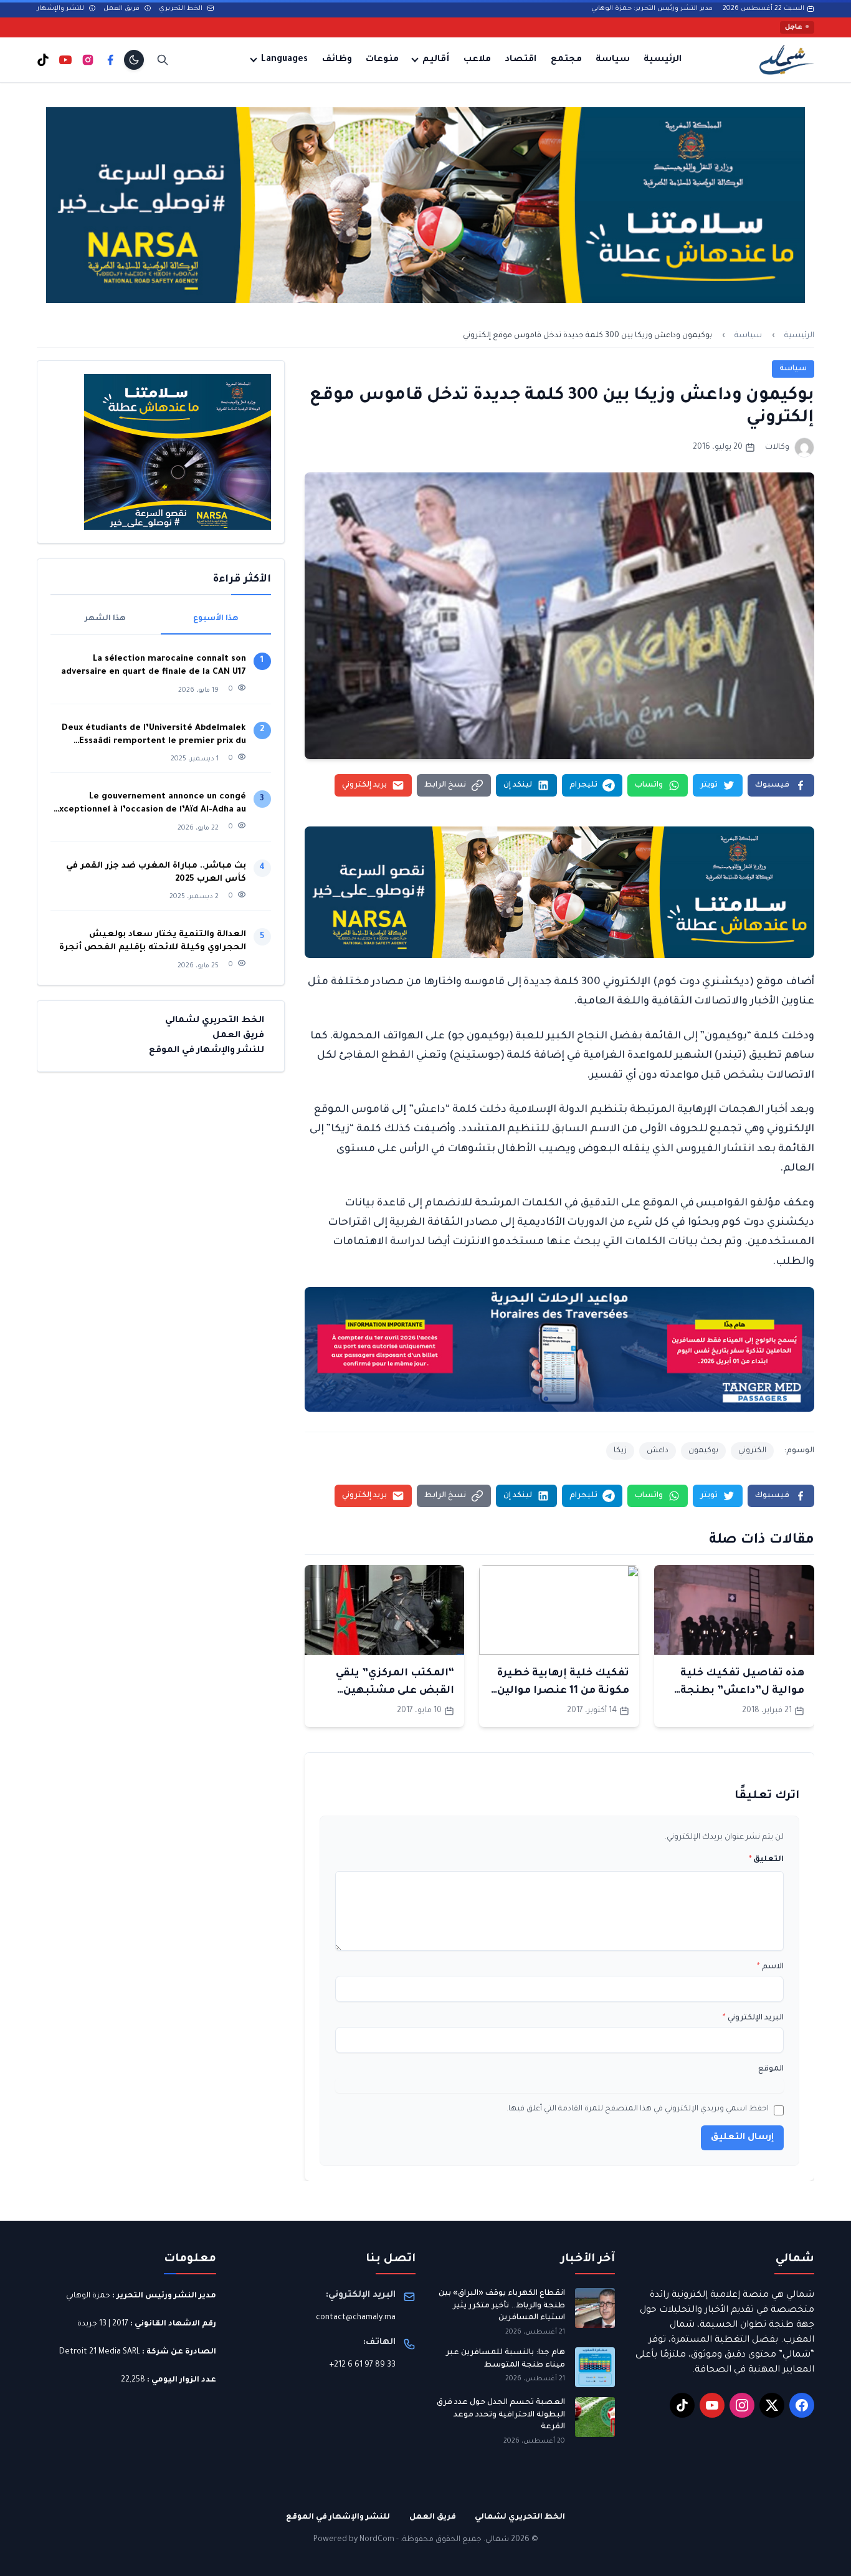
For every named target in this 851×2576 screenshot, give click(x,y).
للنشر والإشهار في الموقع (207, 1051)
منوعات (382, 60)
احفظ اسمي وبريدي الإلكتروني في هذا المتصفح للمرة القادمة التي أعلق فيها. (638, 2109)
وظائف (337, 60)
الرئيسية (663, 60)
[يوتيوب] (65, 60)
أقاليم (436, 60)
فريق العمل (122, 9)
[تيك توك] (43, 60)
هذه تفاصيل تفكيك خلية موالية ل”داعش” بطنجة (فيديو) (742, 1691)
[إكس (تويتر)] (772, 2405)
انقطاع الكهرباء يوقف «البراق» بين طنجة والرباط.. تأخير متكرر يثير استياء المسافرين (502, 2306)
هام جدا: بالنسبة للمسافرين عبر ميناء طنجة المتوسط (506, 2359)
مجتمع (566, 60)
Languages (284, 60)
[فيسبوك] (110, 60)
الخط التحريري (182, 9)
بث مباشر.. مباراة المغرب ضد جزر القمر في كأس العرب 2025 (156, 873)
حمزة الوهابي (88, 2296)
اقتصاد (521, 60)
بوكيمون (703, 1451)
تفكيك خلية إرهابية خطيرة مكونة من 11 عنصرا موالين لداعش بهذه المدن (563, 1691)
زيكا (620, 1451)
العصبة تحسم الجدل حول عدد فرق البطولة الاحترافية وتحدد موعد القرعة (501, 2415)
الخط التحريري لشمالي (215, 1021)
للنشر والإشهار (61, 9)
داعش (658, 1451)
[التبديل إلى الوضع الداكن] (134, 60)
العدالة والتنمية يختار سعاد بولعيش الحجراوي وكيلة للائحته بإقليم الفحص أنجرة (153, 941)
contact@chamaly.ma (356, 2318)
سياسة (613, 60)
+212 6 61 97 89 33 (363, 2365)
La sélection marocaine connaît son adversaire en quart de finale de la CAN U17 (154, 666)
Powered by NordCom (354, 2540)
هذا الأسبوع (216, 619)
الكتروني (752, 1451)
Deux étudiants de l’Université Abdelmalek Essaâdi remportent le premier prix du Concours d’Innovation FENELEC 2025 (154, 736)
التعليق (766, 1860)
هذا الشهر (105, 619)
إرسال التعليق (742, 2138)
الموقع (771, 2069)
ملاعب (477, 60)
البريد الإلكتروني (753, 2018)
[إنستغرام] (88, 60)
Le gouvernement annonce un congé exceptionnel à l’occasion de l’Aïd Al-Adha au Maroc (150, 804)
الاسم (770, 1967)
